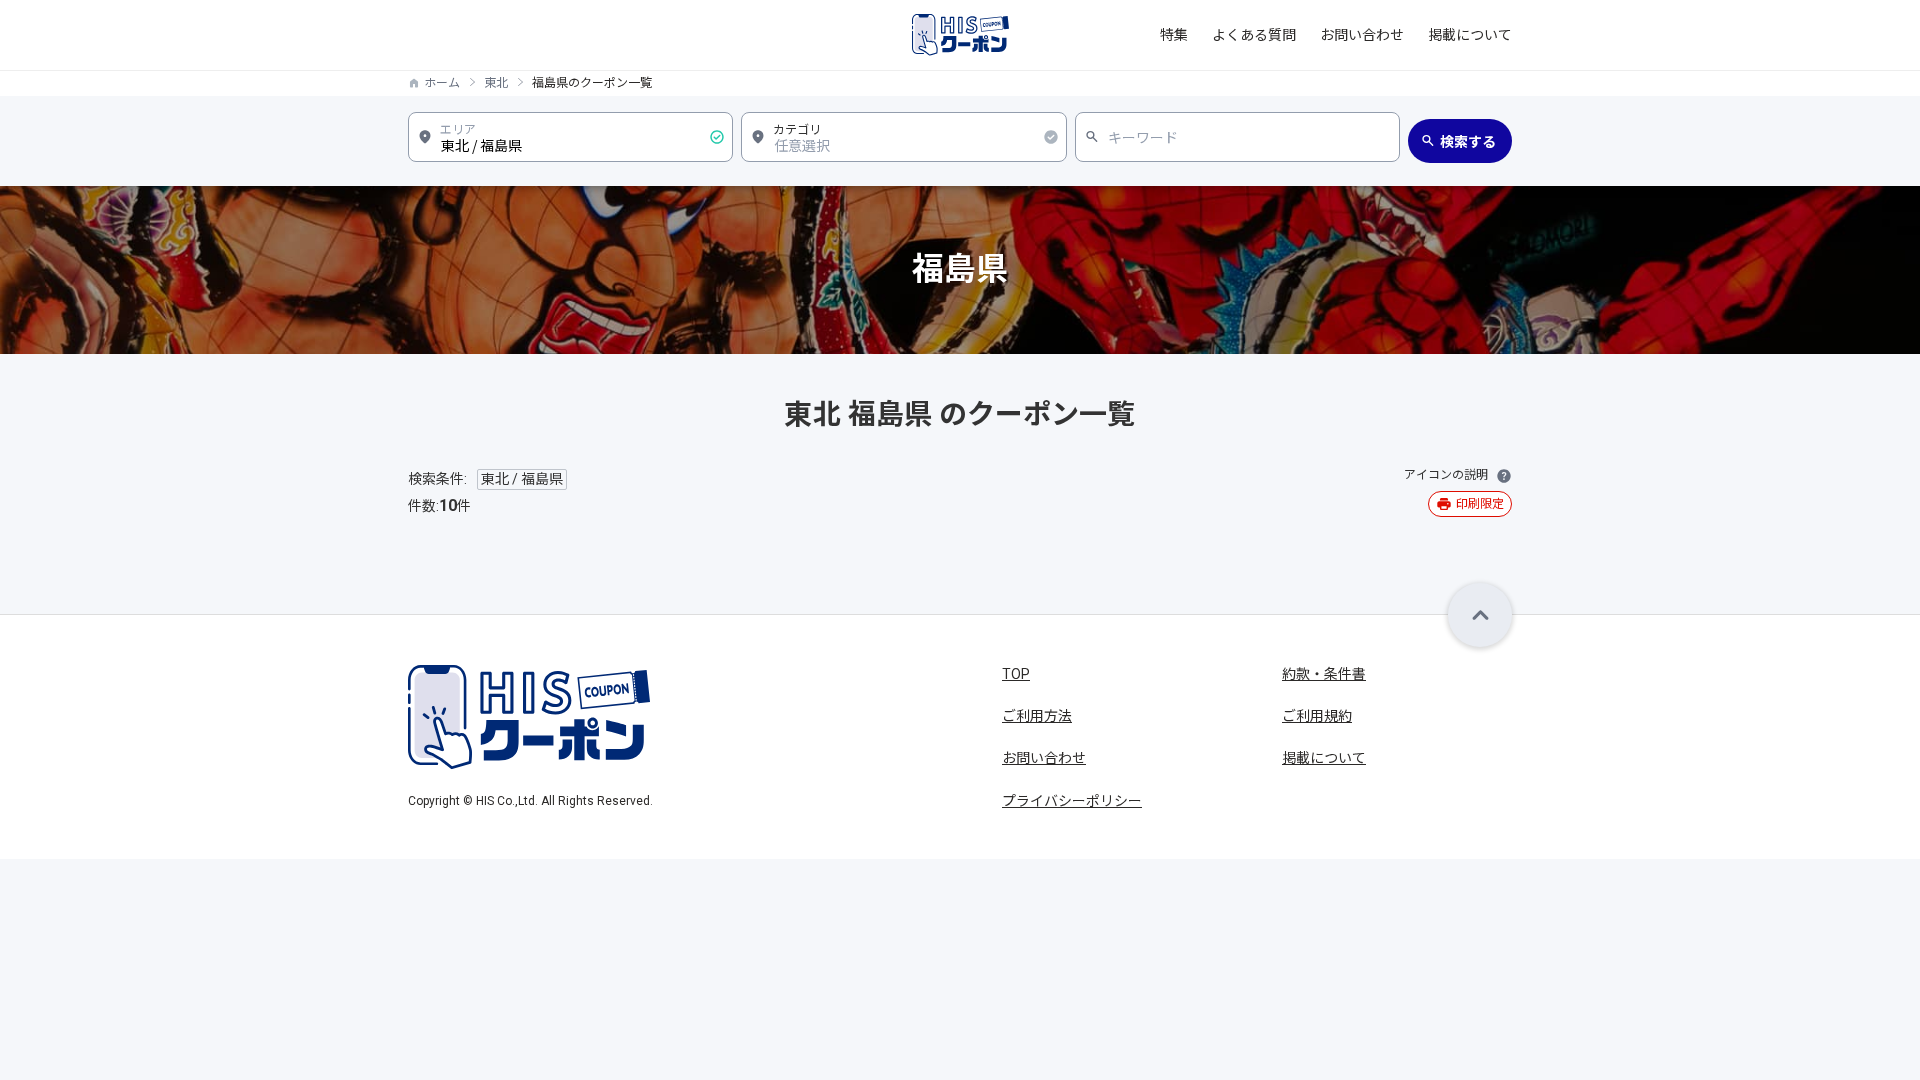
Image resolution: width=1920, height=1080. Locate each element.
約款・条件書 (1324, 674)
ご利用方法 (1037, 716)
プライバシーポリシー (1072, 801)
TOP (1016, 674)
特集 (1174, 35)
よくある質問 (1254, 35)
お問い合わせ (1362, 35)
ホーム (442, 83)
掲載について (1470, 35)
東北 (496, 83)
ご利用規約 (1317, 716)
